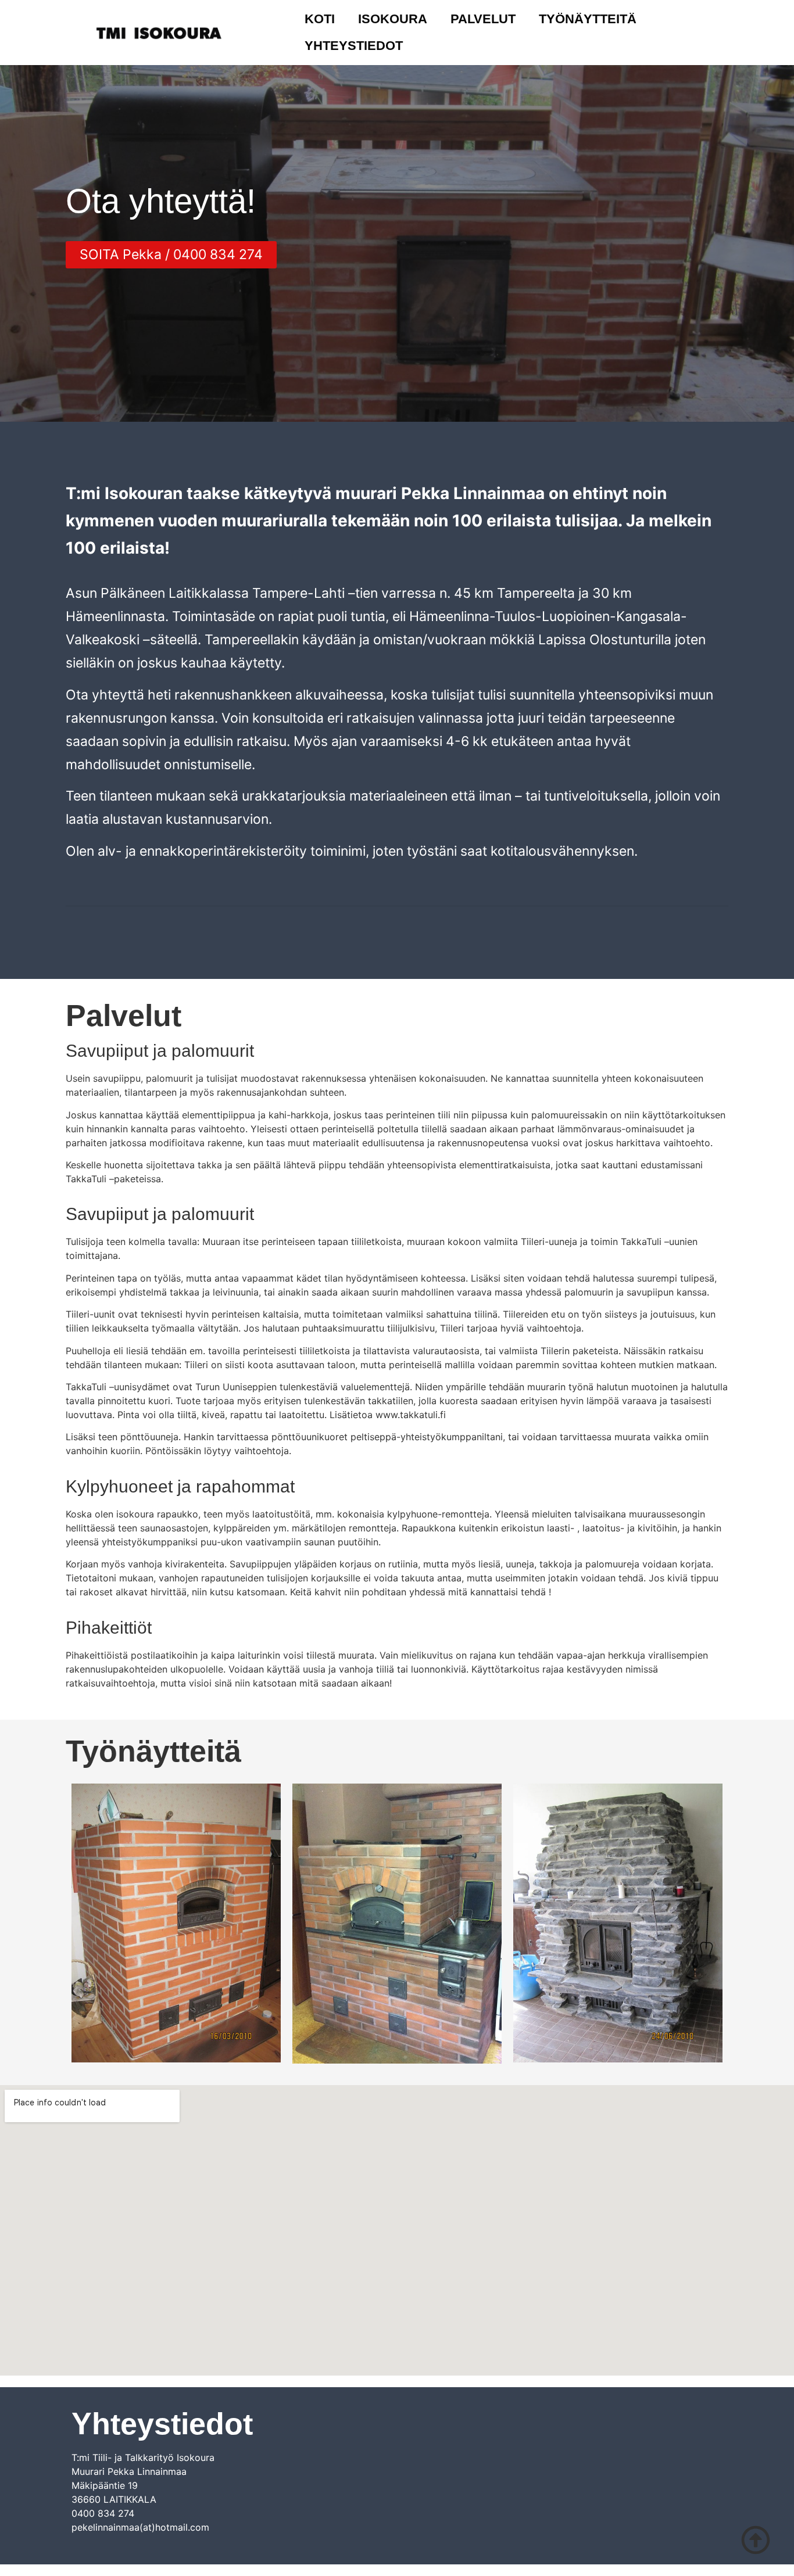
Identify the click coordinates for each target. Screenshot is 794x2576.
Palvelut (483, 19)
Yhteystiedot (354, 46)
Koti (320, 19)
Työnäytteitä (588, 19)
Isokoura (393, 19)
